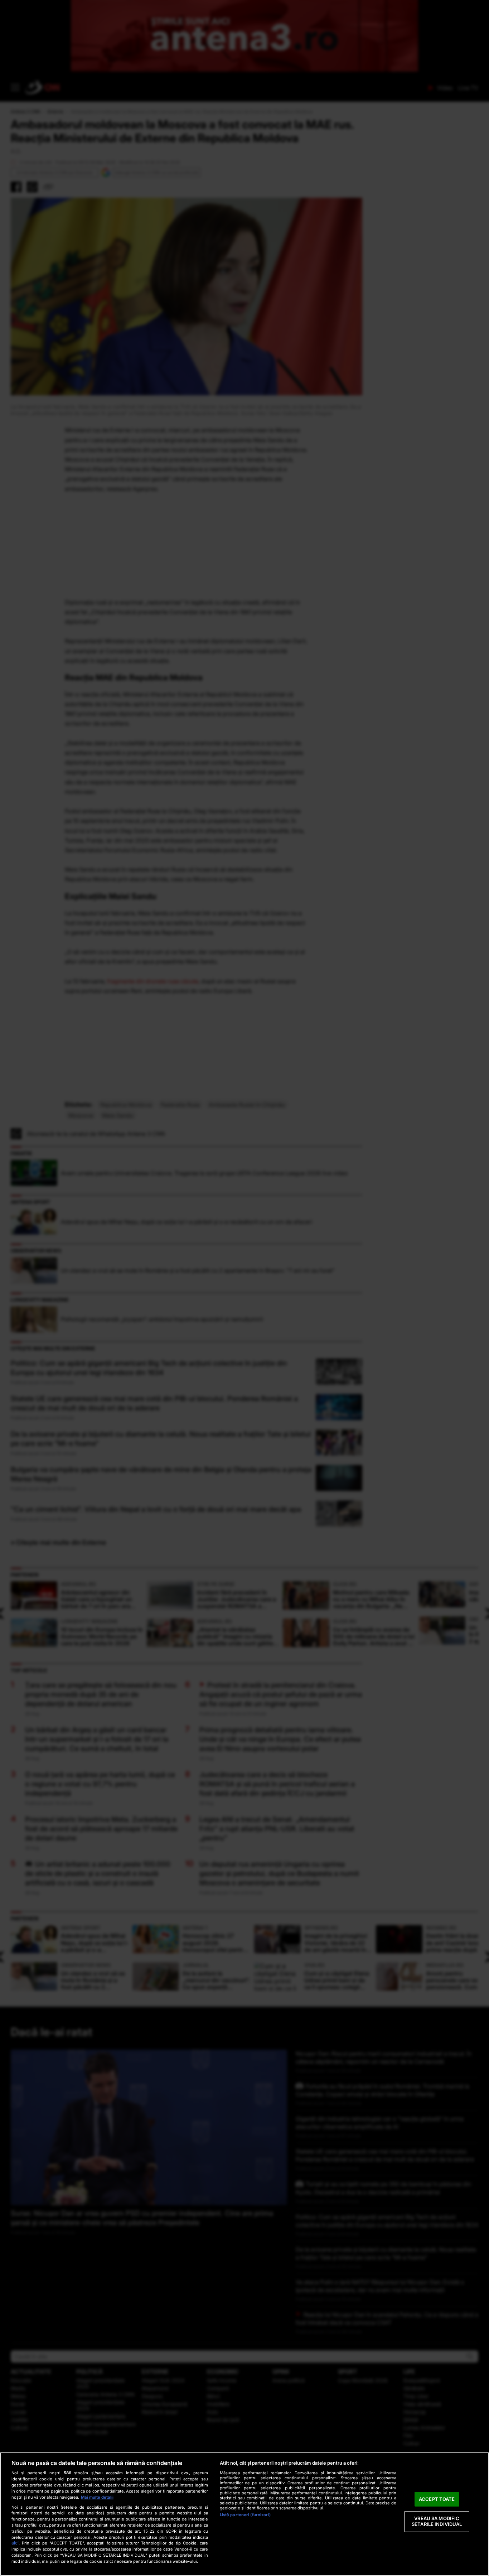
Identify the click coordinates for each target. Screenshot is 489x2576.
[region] (245, 2514)
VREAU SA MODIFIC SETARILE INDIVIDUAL (437, 2522)
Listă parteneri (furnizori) (245, 2515)
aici (15, 2543)
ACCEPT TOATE (437, 2499)
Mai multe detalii (97, 2497)
